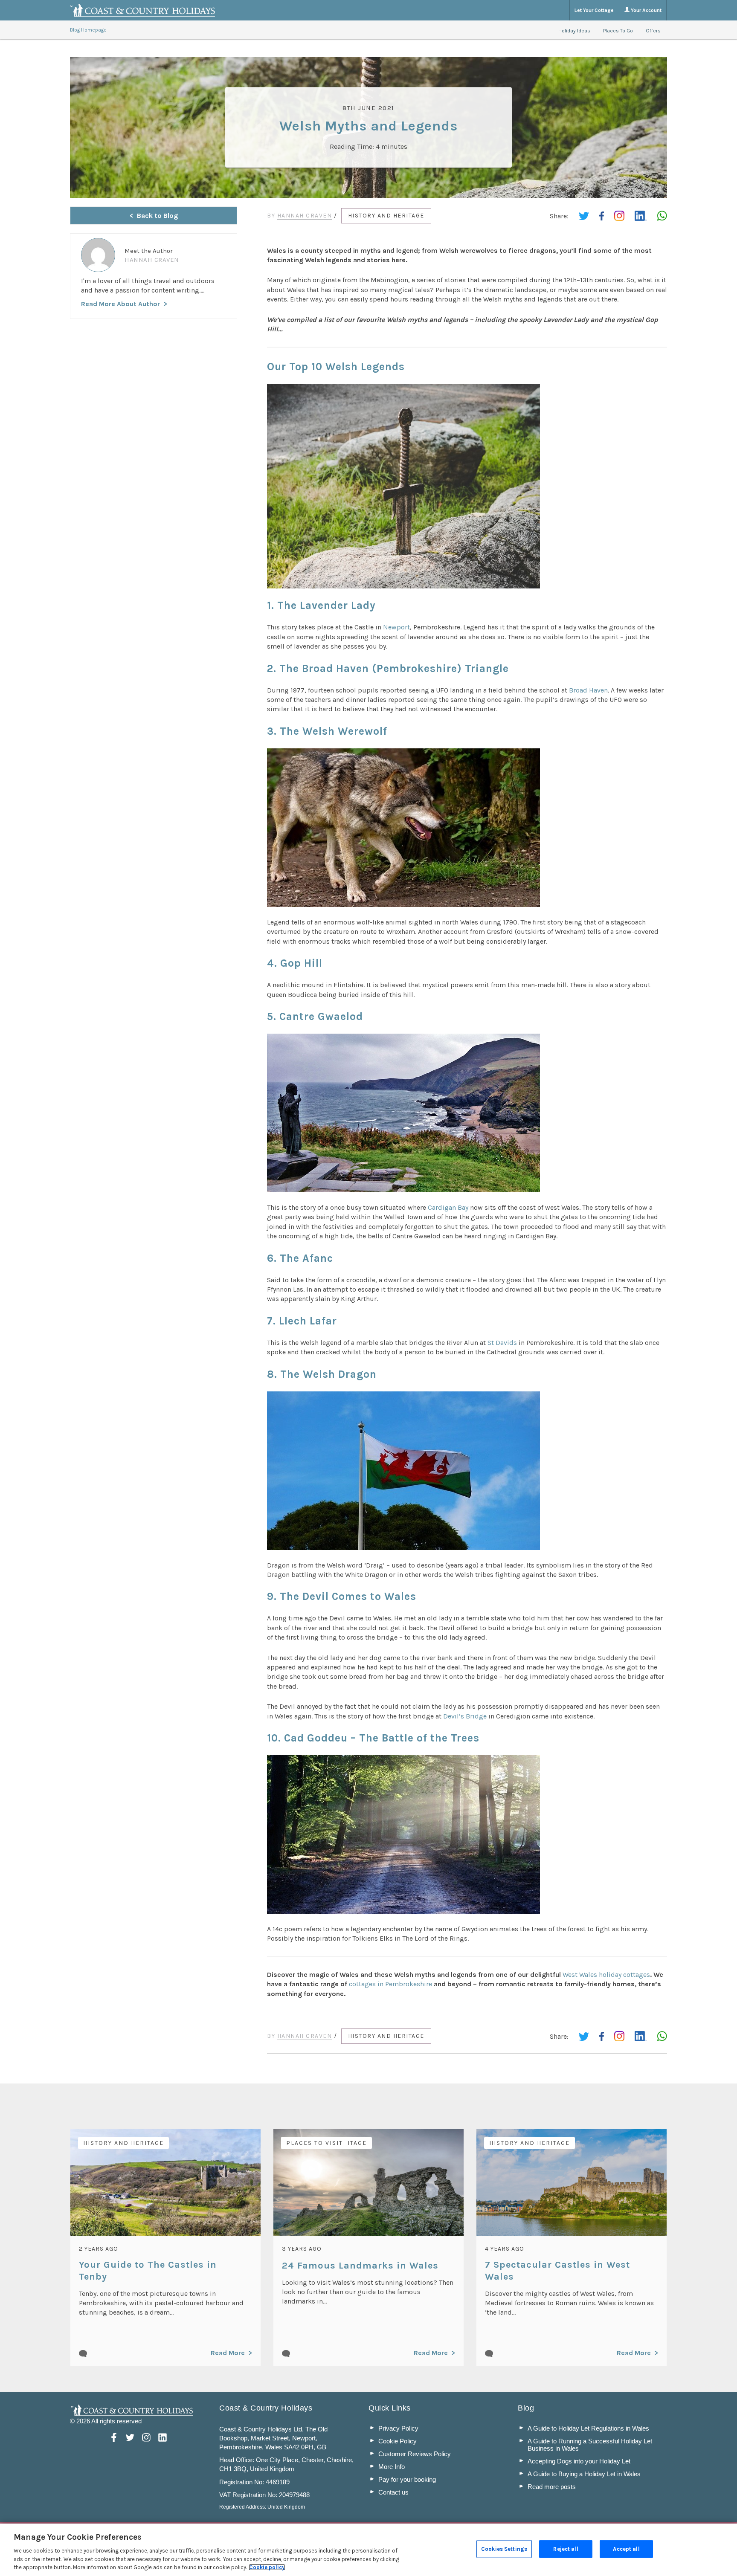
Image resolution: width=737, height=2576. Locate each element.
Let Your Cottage (594, 10)
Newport (396, 627)
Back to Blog (157, 216)
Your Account (646, 10)
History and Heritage (386, 216)
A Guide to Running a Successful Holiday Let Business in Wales (590, 2445)
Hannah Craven (305, 216)
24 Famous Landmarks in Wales (360, 2266)
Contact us (393, 2492)
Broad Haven (588, 690)
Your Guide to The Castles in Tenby (148, 2271)
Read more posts (552, 2487)
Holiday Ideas (574, 31)
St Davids (502, 1343)
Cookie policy (267, 2567)
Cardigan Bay (448, 1207)
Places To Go (618, 31)
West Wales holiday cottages (606, 1975)
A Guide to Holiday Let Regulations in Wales (588, 2428)
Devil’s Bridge (465, 1716)
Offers (653, 31)
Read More (228, 2353)
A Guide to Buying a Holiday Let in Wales (584, 2474)
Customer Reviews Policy (415, 2454)
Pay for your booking (407, 2479)
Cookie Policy (398, 2441)
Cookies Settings (504, 2549)
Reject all (566, 2549)
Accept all (626, 2549)
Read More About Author (120, 304)
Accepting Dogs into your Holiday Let (579, 2461)
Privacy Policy (398, 2428)
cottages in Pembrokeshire (390, 1984)
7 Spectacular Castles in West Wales (557, 2271)
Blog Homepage (88, 30)
